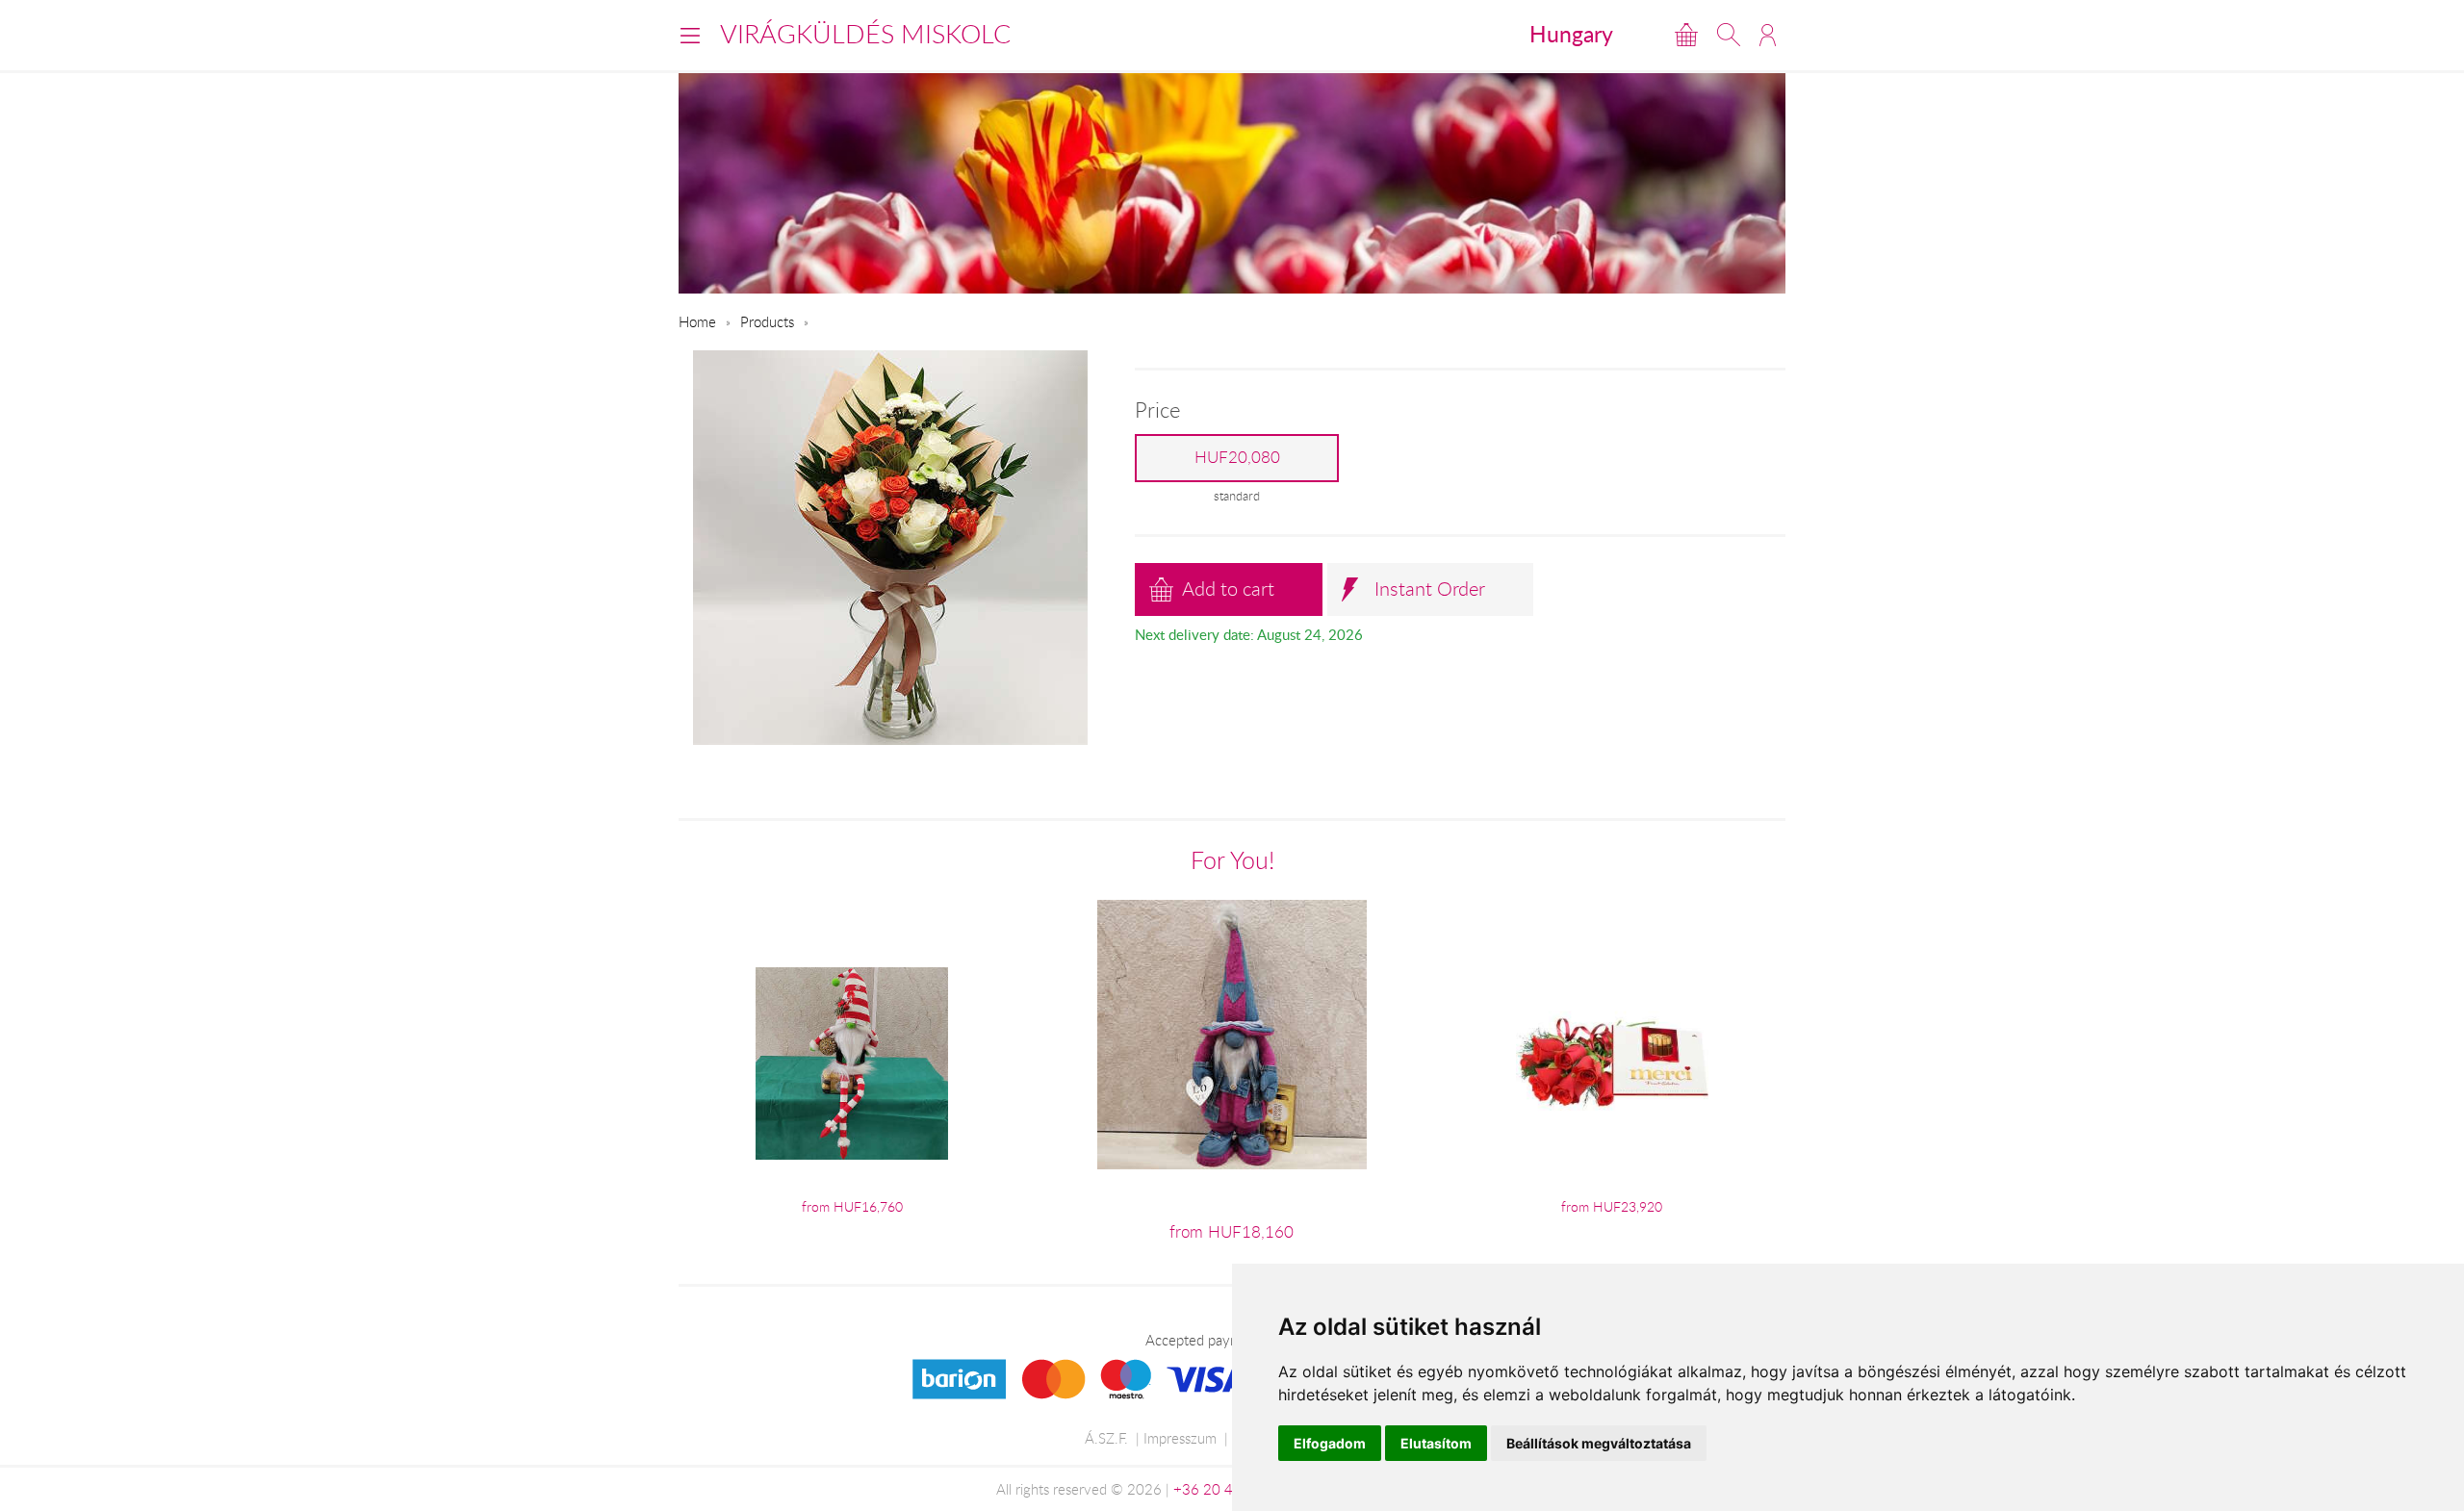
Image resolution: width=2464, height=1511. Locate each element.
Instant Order (1430, 589)
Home (697, 321)
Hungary (1571, 34)
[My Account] (1768, 35)
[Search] (1729, 35)
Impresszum (1180, 1438)
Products (767, 321)
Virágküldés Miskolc (865, 34)
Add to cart (1228, 589)
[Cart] (1686, 35)
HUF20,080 (1237, 457)
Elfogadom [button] (1330, 1443)
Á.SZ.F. (1106, 1438)
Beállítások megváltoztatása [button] (1599, 1443)
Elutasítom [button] (1436, 1443)
